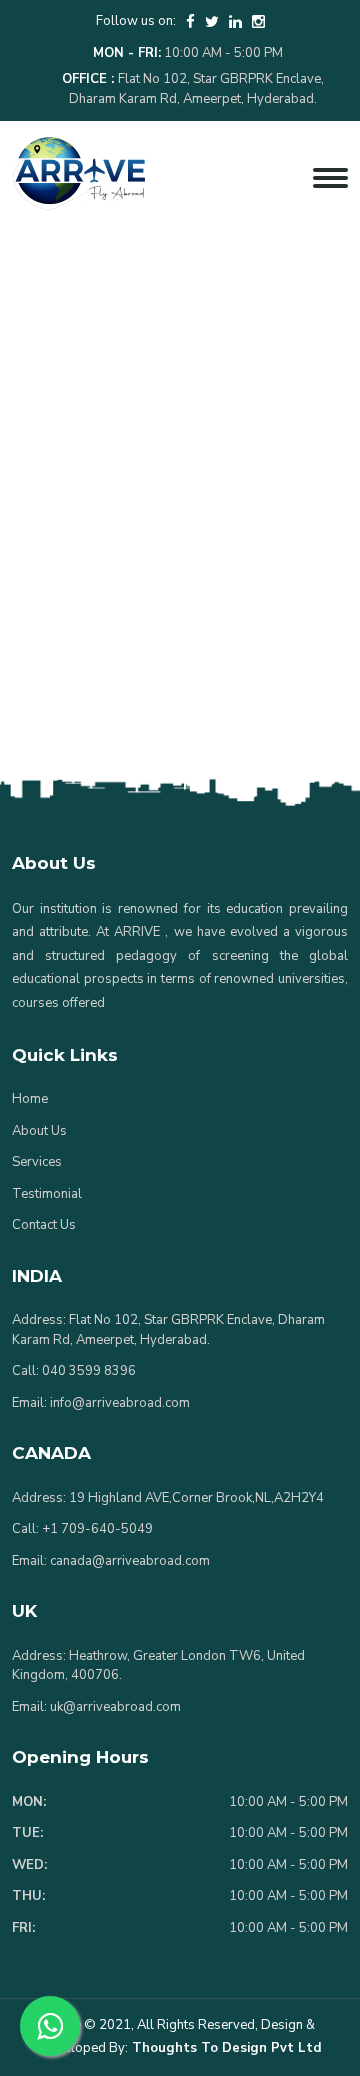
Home (30, 1099)
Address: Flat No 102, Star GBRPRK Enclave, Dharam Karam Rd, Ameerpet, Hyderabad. (168, 1330)
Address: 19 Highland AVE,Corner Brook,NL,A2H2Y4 (168, 1498)
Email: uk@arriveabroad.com (96, 1707)
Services (37, 1162)
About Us (39, 1131)
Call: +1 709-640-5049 (82, 1529)
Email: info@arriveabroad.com (101, 1403)
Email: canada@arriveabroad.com (111, 1561)
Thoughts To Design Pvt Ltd (224, 2048)
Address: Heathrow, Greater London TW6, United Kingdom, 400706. (158, 1666)
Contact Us (44, 1225)
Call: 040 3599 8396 (74, 1371)
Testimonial (47, 1194)
